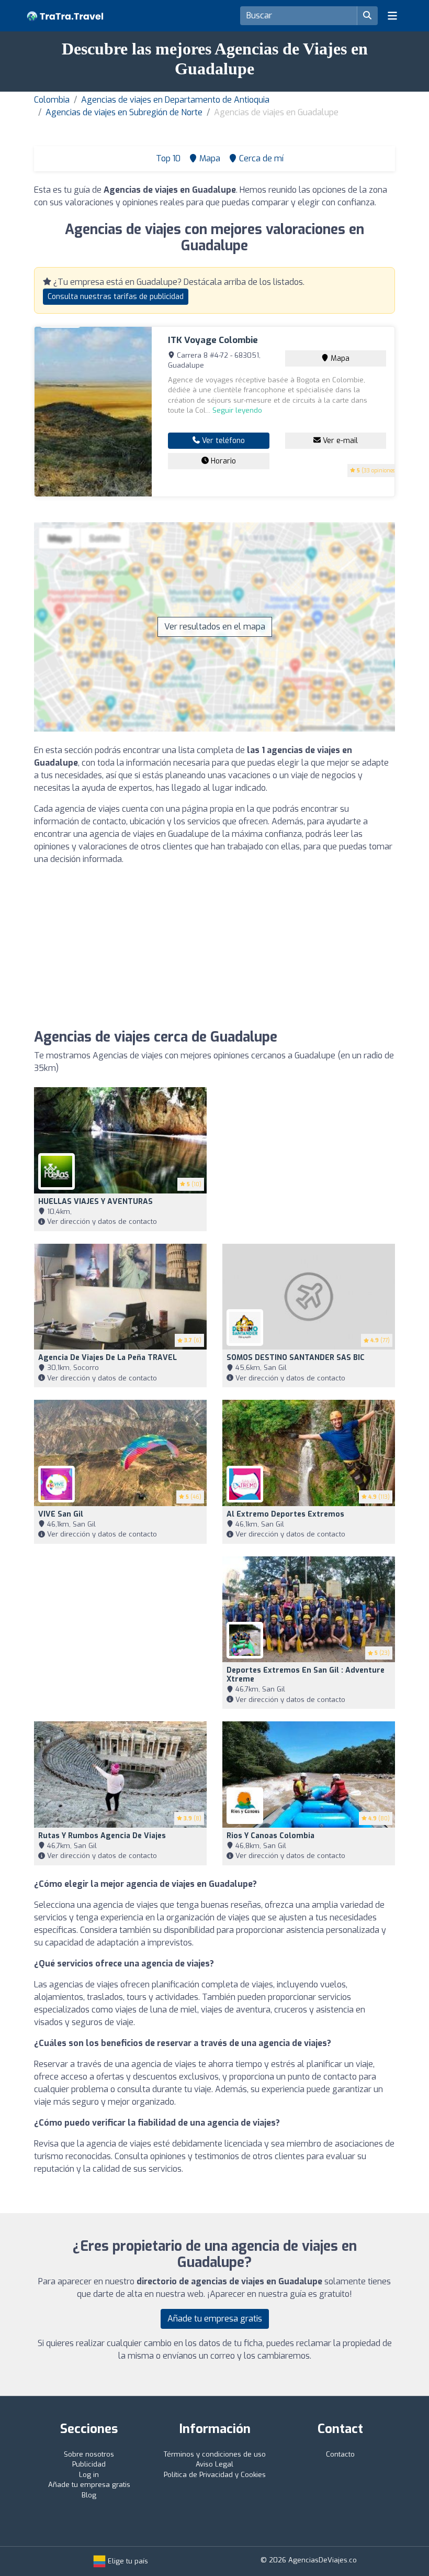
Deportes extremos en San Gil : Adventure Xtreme (306, 1675)
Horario (222, 461)
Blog (89, 2495)
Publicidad (89, 2464)
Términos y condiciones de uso (215, 2454)
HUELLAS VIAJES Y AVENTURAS (95, 1202)
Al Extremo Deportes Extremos (285, 1514)
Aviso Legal (214, 2464)
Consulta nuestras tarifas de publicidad (116, 297)
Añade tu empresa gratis (215, 2319)
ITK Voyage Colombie (213, 340)
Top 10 (167, 158)
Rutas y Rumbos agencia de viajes (102, 1836)
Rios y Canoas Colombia (270, 1836)
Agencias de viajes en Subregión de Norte (124, 112)
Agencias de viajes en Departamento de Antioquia (175, 100)
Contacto (340, 2454)
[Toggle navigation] (392, 16)
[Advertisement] (214, 947)
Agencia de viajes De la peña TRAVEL (108, 1358)
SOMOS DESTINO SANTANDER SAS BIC (296, 1358)
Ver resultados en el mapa (215, 627)
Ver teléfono (222, 441)
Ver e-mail (339, 441)
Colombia (52, 100)
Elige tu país (127, 2561)
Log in (89, 2475)
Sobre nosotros (89, 2454)
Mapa (339, 358)
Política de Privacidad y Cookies (215, 2475)
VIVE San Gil (61, 1514)
